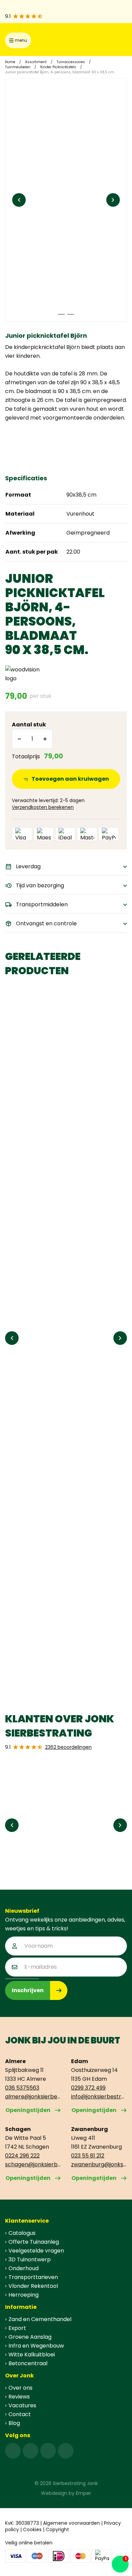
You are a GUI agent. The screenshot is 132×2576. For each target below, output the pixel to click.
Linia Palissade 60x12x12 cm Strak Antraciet (57, 1648)
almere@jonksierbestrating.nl (33, 2097)
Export (17, 2328)
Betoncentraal (28, 2363)
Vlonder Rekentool (33, 2286)
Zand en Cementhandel (40, 2319)
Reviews (19, 2397)
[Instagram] (30, 2451)
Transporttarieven (33, 2277)
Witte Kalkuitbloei (32, 2355)
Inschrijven (28, 1990)
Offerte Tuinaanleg (34, 2242)
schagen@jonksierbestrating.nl (33, 2164)
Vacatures (22, 2405)
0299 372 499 (88, 2088)
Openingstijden (28, 2110)
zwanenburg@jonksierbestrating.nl (99, 2164)
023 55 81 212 (88, 2156)
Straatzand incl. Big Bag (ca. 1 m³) (58, 1292)
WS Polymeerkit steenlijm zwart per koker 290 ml (60, 1468)
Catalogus (22, 2233)
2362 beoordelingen (68, 1747)
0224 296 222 (22, 2156)
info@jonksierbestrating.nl (99, 2097)
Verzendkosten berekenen (43, 807)
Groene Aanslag (30, 2337)
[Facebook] (13, 2451)
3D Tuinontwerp (30, 2259)
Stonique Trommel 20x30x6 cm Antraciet (53, 1116)
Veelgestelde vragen (36, 2251)
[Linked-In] (48, 2451)
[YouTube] (66, 2451)
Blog (14, 2423)
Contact (20, 2414)
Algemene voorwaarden (71, 2523)
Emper (83, 2493)
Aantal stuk (29, 725)
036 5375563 (22, 2088)
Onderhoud (24, 2268)
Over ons (20, 2388)
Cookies (32, 2529)
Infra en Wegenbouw (36, 2346)
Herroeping (24, 2295)
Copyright (57, 2529)
